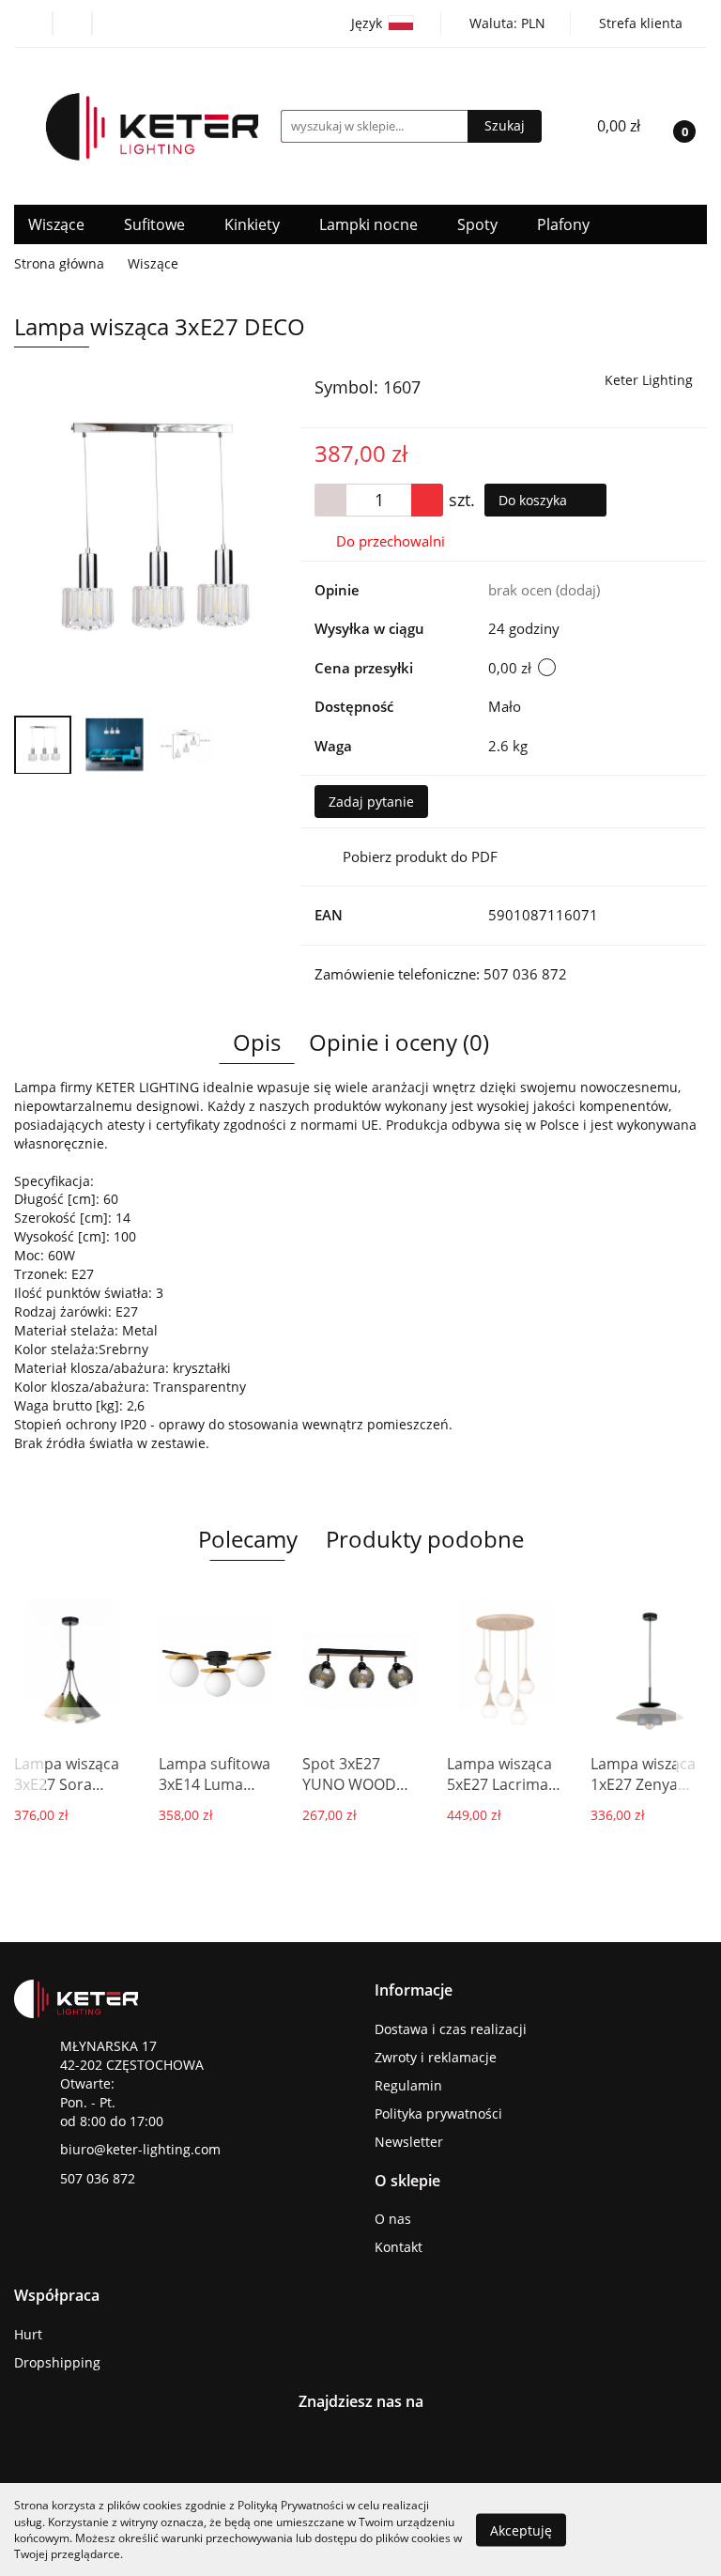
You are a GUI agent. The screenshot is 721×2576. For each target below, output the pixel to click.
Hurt (28, 2334)
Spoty (479, 224)
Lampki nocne (370, 224)
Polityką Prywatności (291, 2505)
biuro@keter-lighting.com (140, 2149)
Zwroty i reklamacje (436, 2057)
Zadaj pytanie (371, 802)
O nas (393, 2219)
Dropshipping (57, 2362)
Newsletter (409, 2142)
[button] (414, 1990)
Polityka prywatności (438, 2113)
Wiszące (58, 224)
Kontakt (399, 2247)
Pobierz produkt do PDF (420, 856)
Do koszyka (535, 500)
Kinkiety (254, 224)
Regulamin (408, 2085)
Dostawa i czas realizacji (451, 2029)
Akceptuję (521, 2530)
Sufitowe (156, 224)
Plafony (565, 224)
